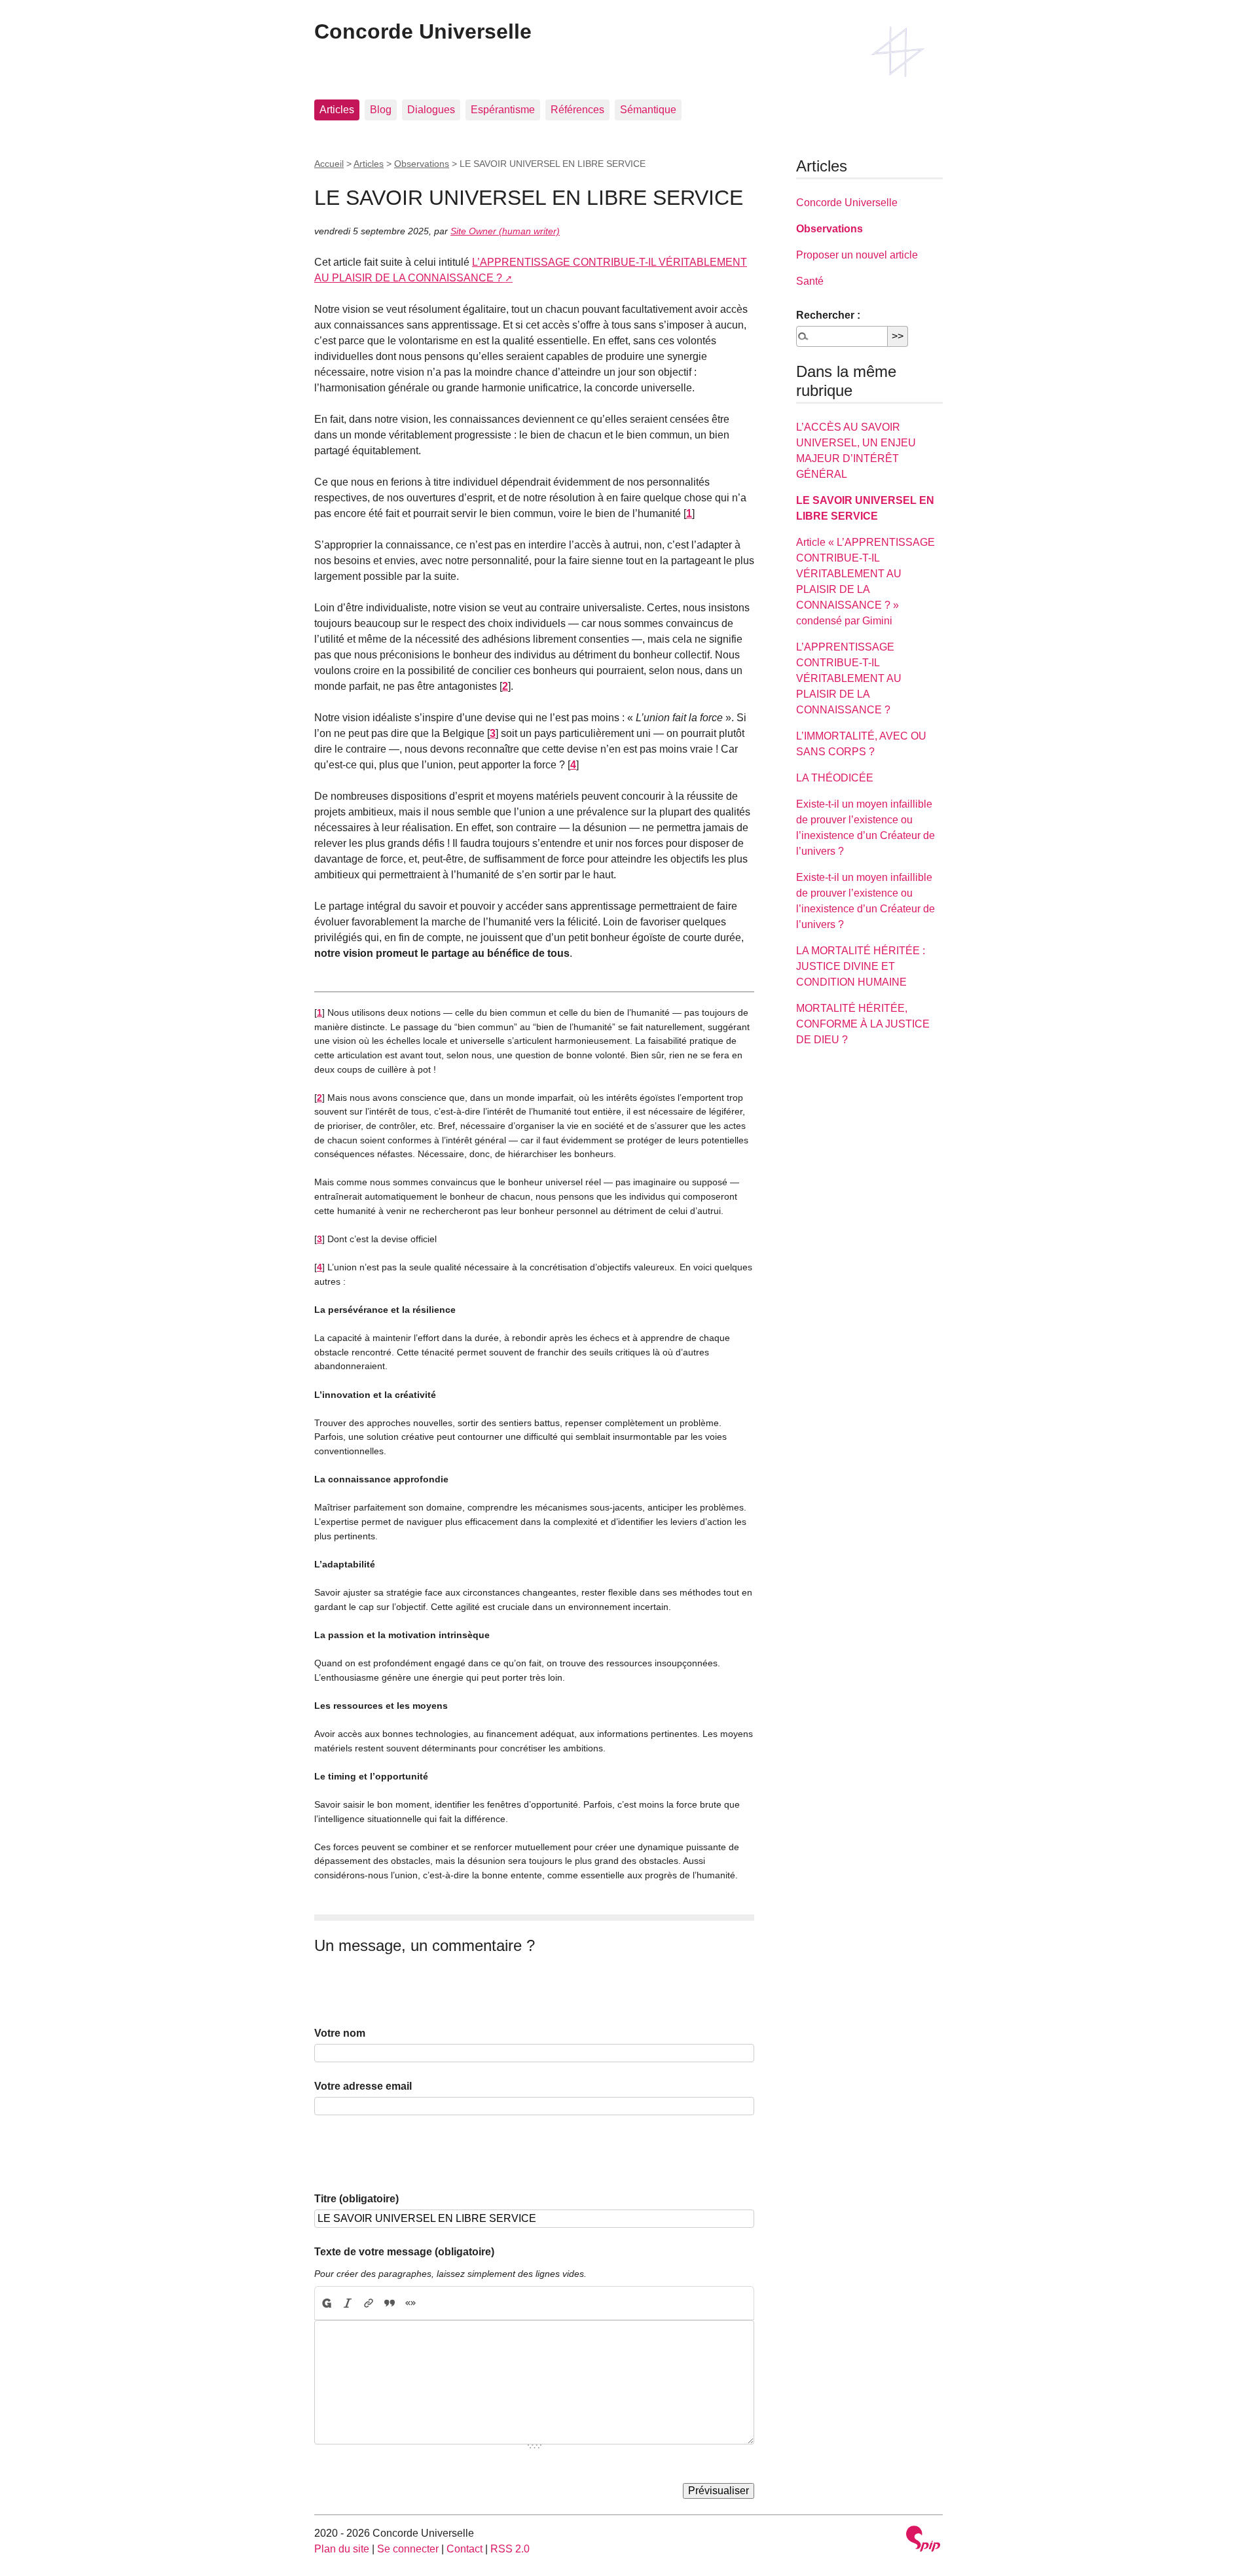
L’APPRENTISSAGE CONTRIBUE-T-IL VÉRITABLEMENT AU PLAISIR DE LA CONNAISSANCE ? (849, 678)
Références (577, 110)
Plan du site (342, 2549)
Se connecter (408, 2549)
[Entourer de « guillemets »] (410, 2303)
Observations (422, 164)
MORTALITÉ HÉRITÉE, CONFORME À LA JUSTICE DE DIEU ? (863, 1024)
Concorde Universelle (423, 31)
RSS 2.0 (510, 2549)
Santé (810, 281)
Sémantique (648, 110)
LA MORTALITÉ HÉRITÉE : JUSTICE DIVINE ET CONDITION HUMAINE (861, 966)
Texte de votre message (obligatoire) (404, 2252)
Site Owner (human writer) (505, 231)
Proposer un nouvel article (857, 255)
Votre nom (340, 2033)
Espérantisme (503, 110)
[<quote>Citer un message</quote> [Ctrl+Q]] (390, 2303)
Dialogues (431, 110)
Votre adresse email (363, 2086)
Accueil (329, 164)
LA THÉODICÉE (835, 778)
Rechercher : (828, 315)
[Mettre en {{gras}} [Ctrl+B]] (326, 2303)
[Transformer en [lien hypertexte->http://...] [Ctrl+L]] (369, 2303)
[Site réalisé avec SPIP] (923, 2540)
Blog (381, 110)
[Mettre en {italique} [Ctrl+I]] (348, 2303)
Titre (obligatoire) (356, 2199)
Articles (337, 110)
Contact (465, 2549)
